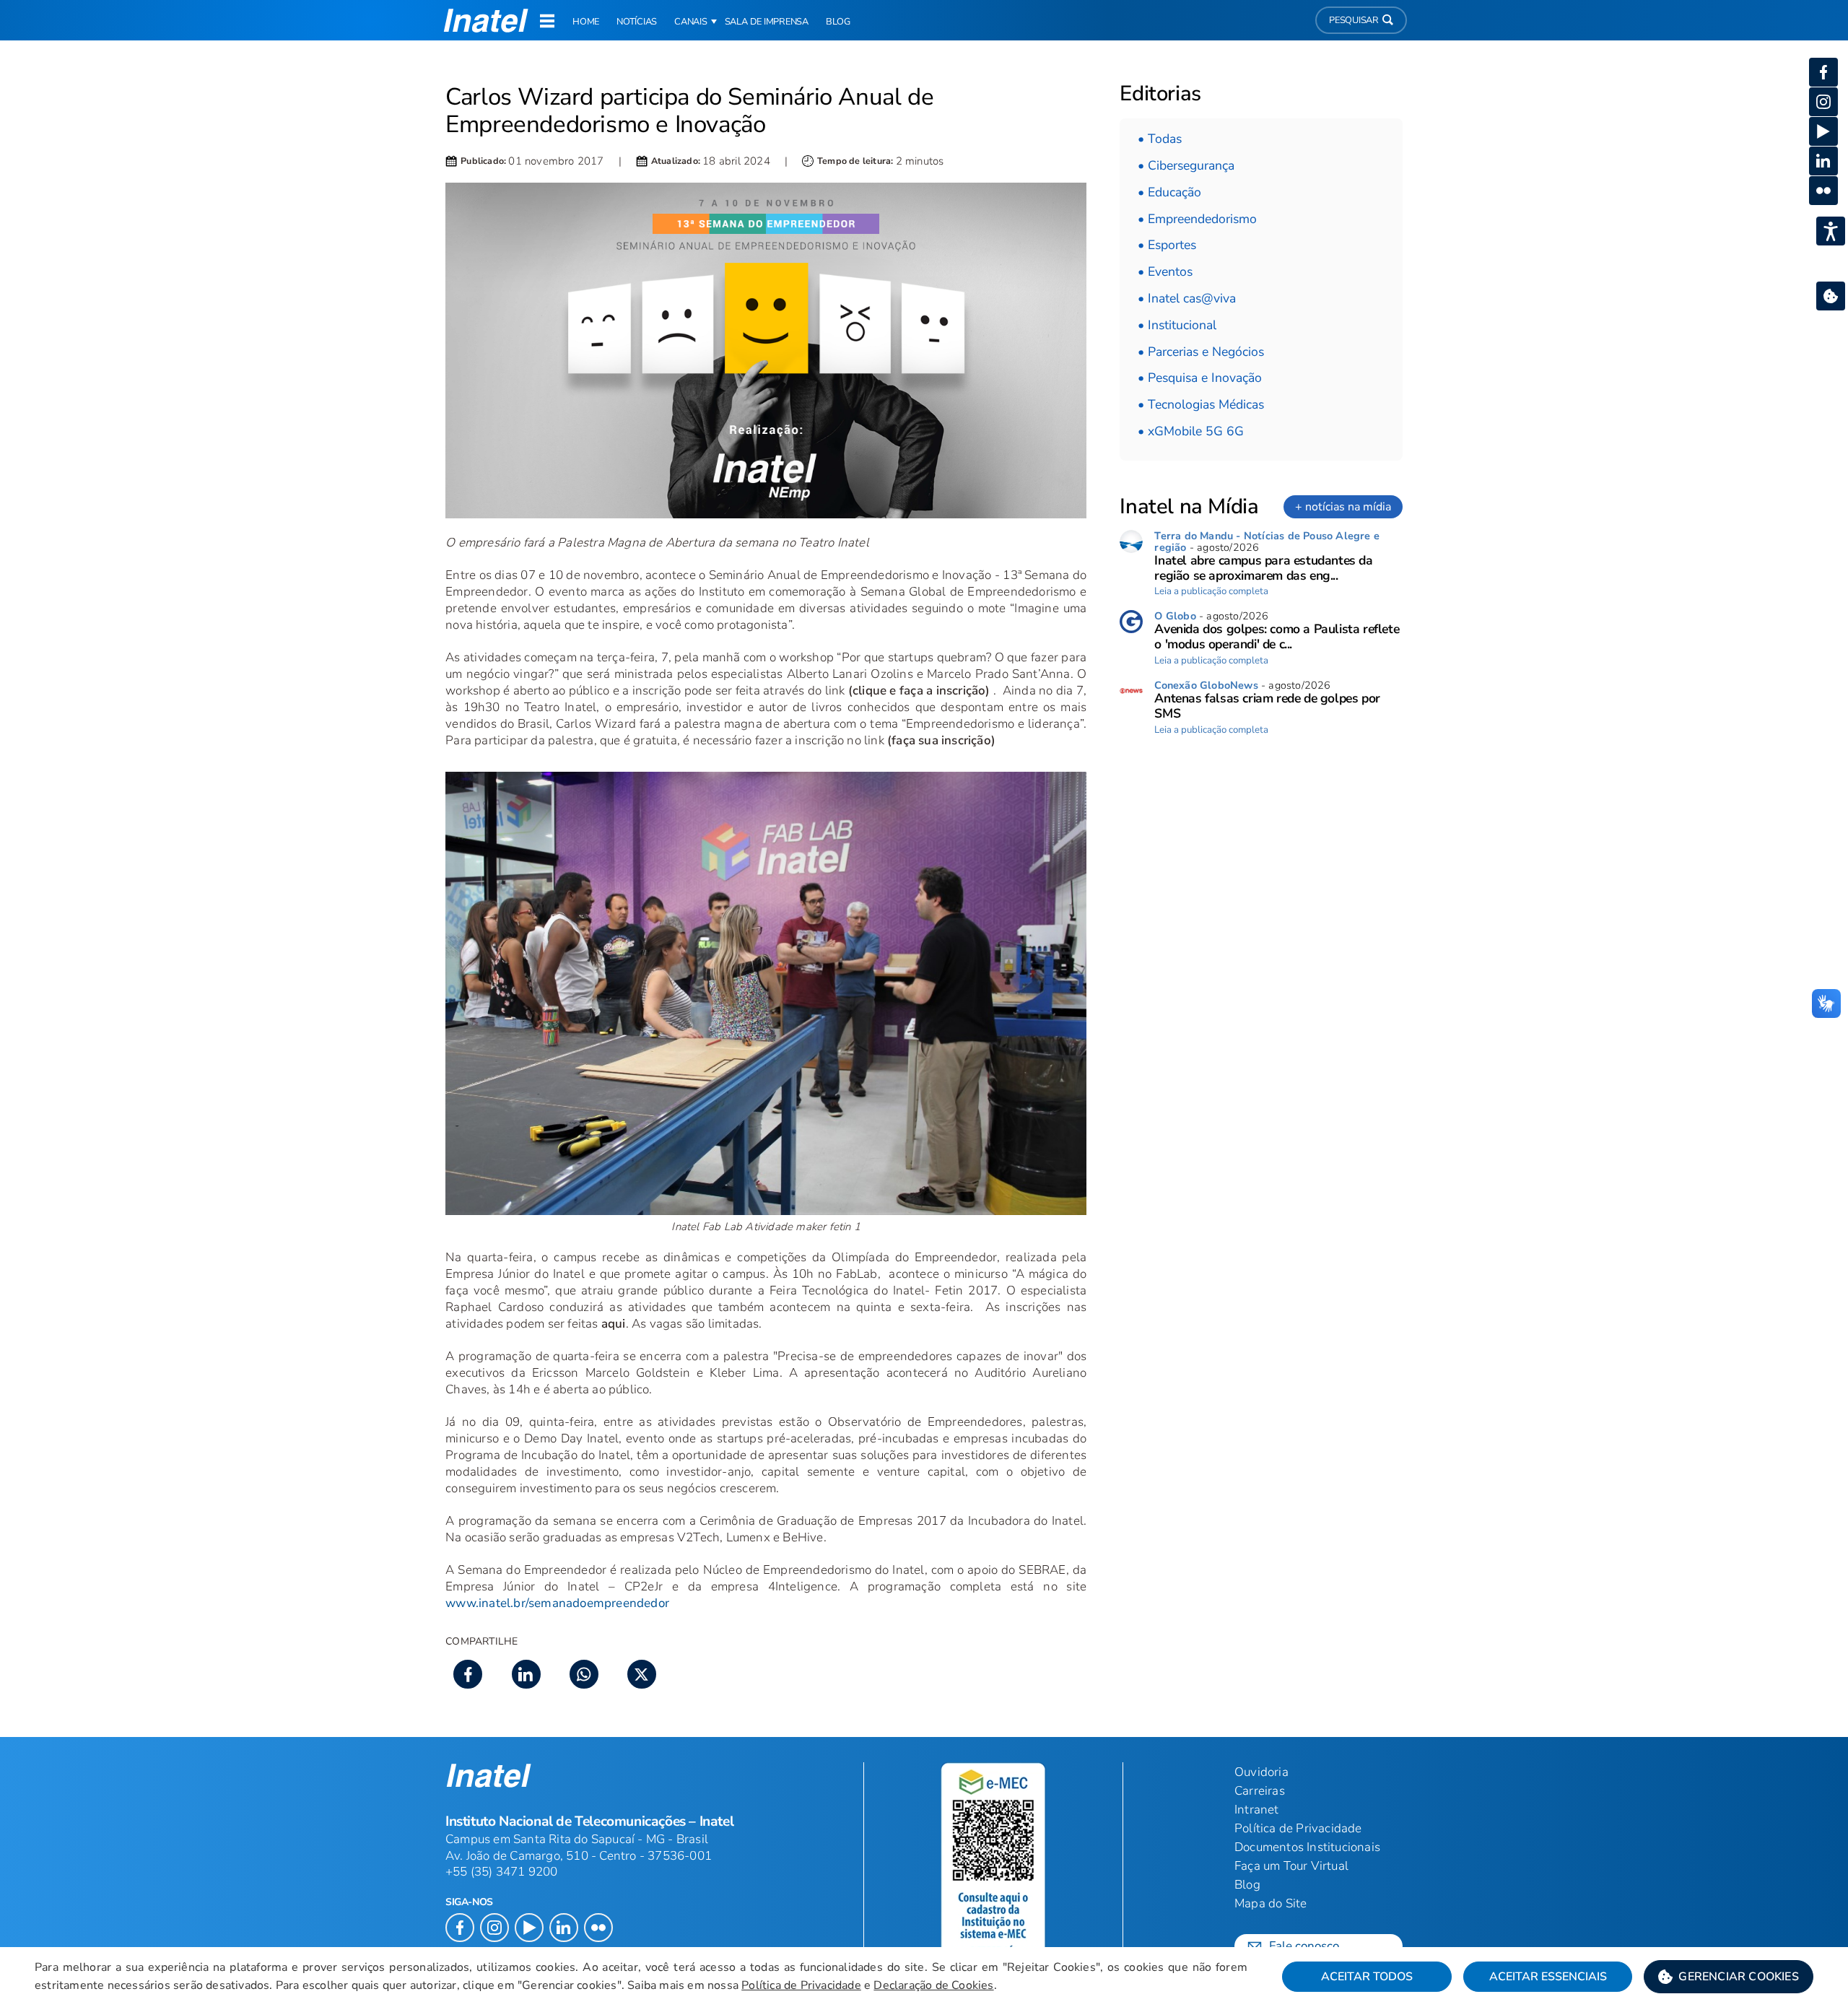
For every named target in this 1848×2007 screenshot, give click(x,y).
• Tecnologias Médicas (1201, 404)
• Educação (1169, 192)
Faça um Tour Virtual (1291, 1866)
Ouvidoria (1261, 1772)
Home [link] (586, 22)
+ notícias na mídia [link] (1343, 507)
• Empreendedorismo (1197, 219)
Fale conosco (1304, 1946)
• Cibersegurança (1186, 165)
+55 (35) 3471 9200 (502, 1872)
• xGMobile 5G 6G (1191, 431)
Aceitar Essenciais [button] (1548, 1977)
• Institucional (1177, 325)
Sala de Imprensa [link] (767, 22)
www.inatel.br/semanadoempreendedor (557, 1603)
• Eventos (1165, 271)
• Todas (1160, 139)
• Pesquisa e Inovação (1200, 378)
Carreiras (1260, 1791)
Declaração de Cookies (933, 1985)
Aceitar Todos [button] (1367, 1977)
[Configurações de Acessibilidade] (1831, 231)
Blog (1247, 1885)
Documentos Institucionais (1307, 1847)
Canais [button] (691, 22)
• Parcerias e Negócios (1201, 352)
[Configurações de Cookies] (1831, 296)
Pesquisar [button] (1354, 20)
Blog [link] (838, 22)
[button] (1729, 1977)
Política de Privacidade (801, 1985)
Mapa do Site (1270, 1903)
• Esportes (1167, 245)
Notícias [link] (637, 22)
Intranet (1257, 1810)
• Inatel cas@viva (1187, 298)
